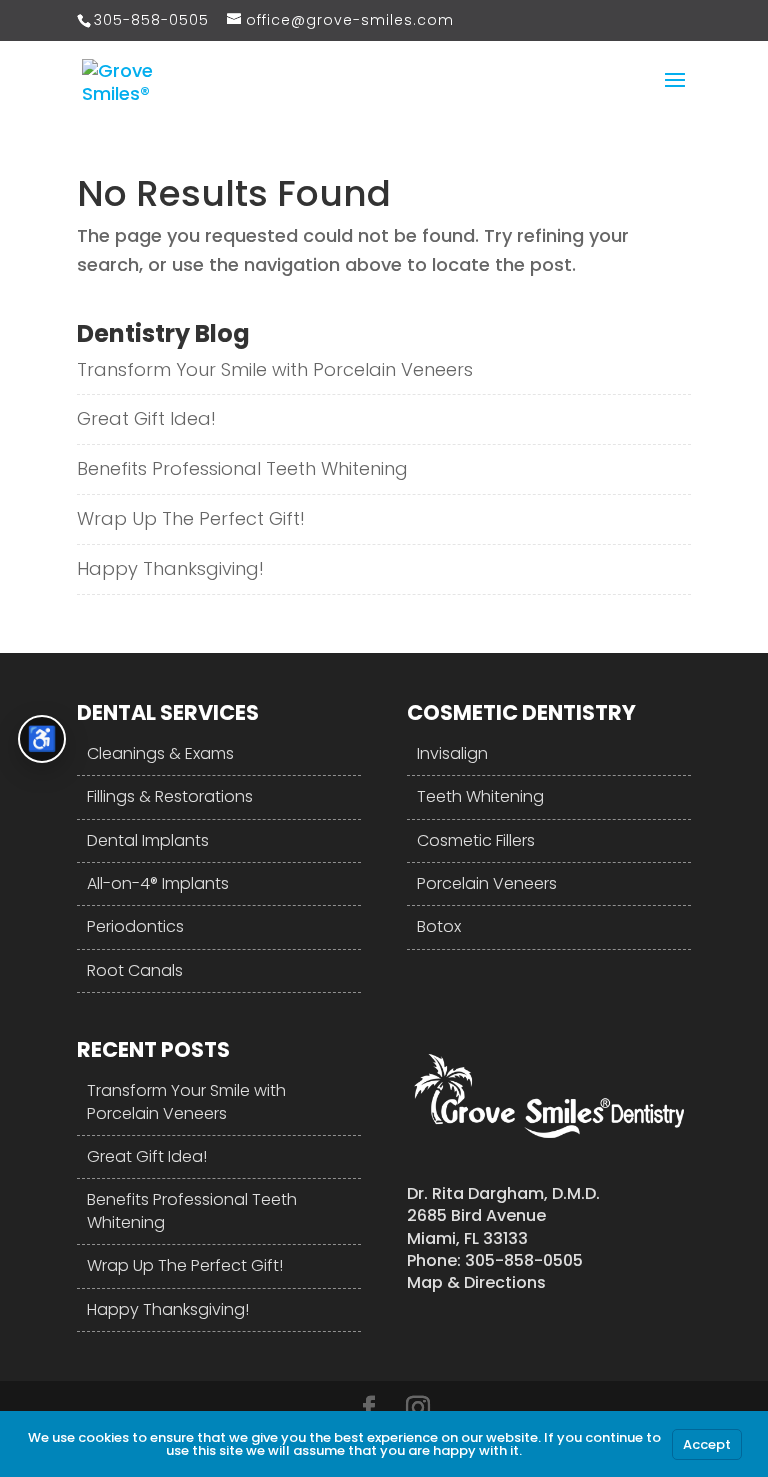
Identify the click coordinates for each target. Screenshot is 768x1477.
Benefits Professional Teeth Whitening (242, 468)
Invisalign (452, 753)
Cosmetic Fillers (476, 840)
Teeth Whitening (480, 796)
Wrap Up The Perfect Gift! (191, 518)
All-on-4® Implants (158, 883)
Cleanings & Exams (160, 753)
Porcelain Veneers (487, 883)
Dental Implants (148, 840)
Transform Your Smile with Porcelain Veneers (275, 369)
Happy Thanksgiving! (170, 568)
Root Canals (135, 970)
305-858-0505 (151, 20)
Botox (439, 926)
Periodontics (135, 926)
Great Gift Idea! (146, 418)
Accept (707, 1444)
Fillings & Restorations (170, 796)
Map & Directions (476, 1282)
